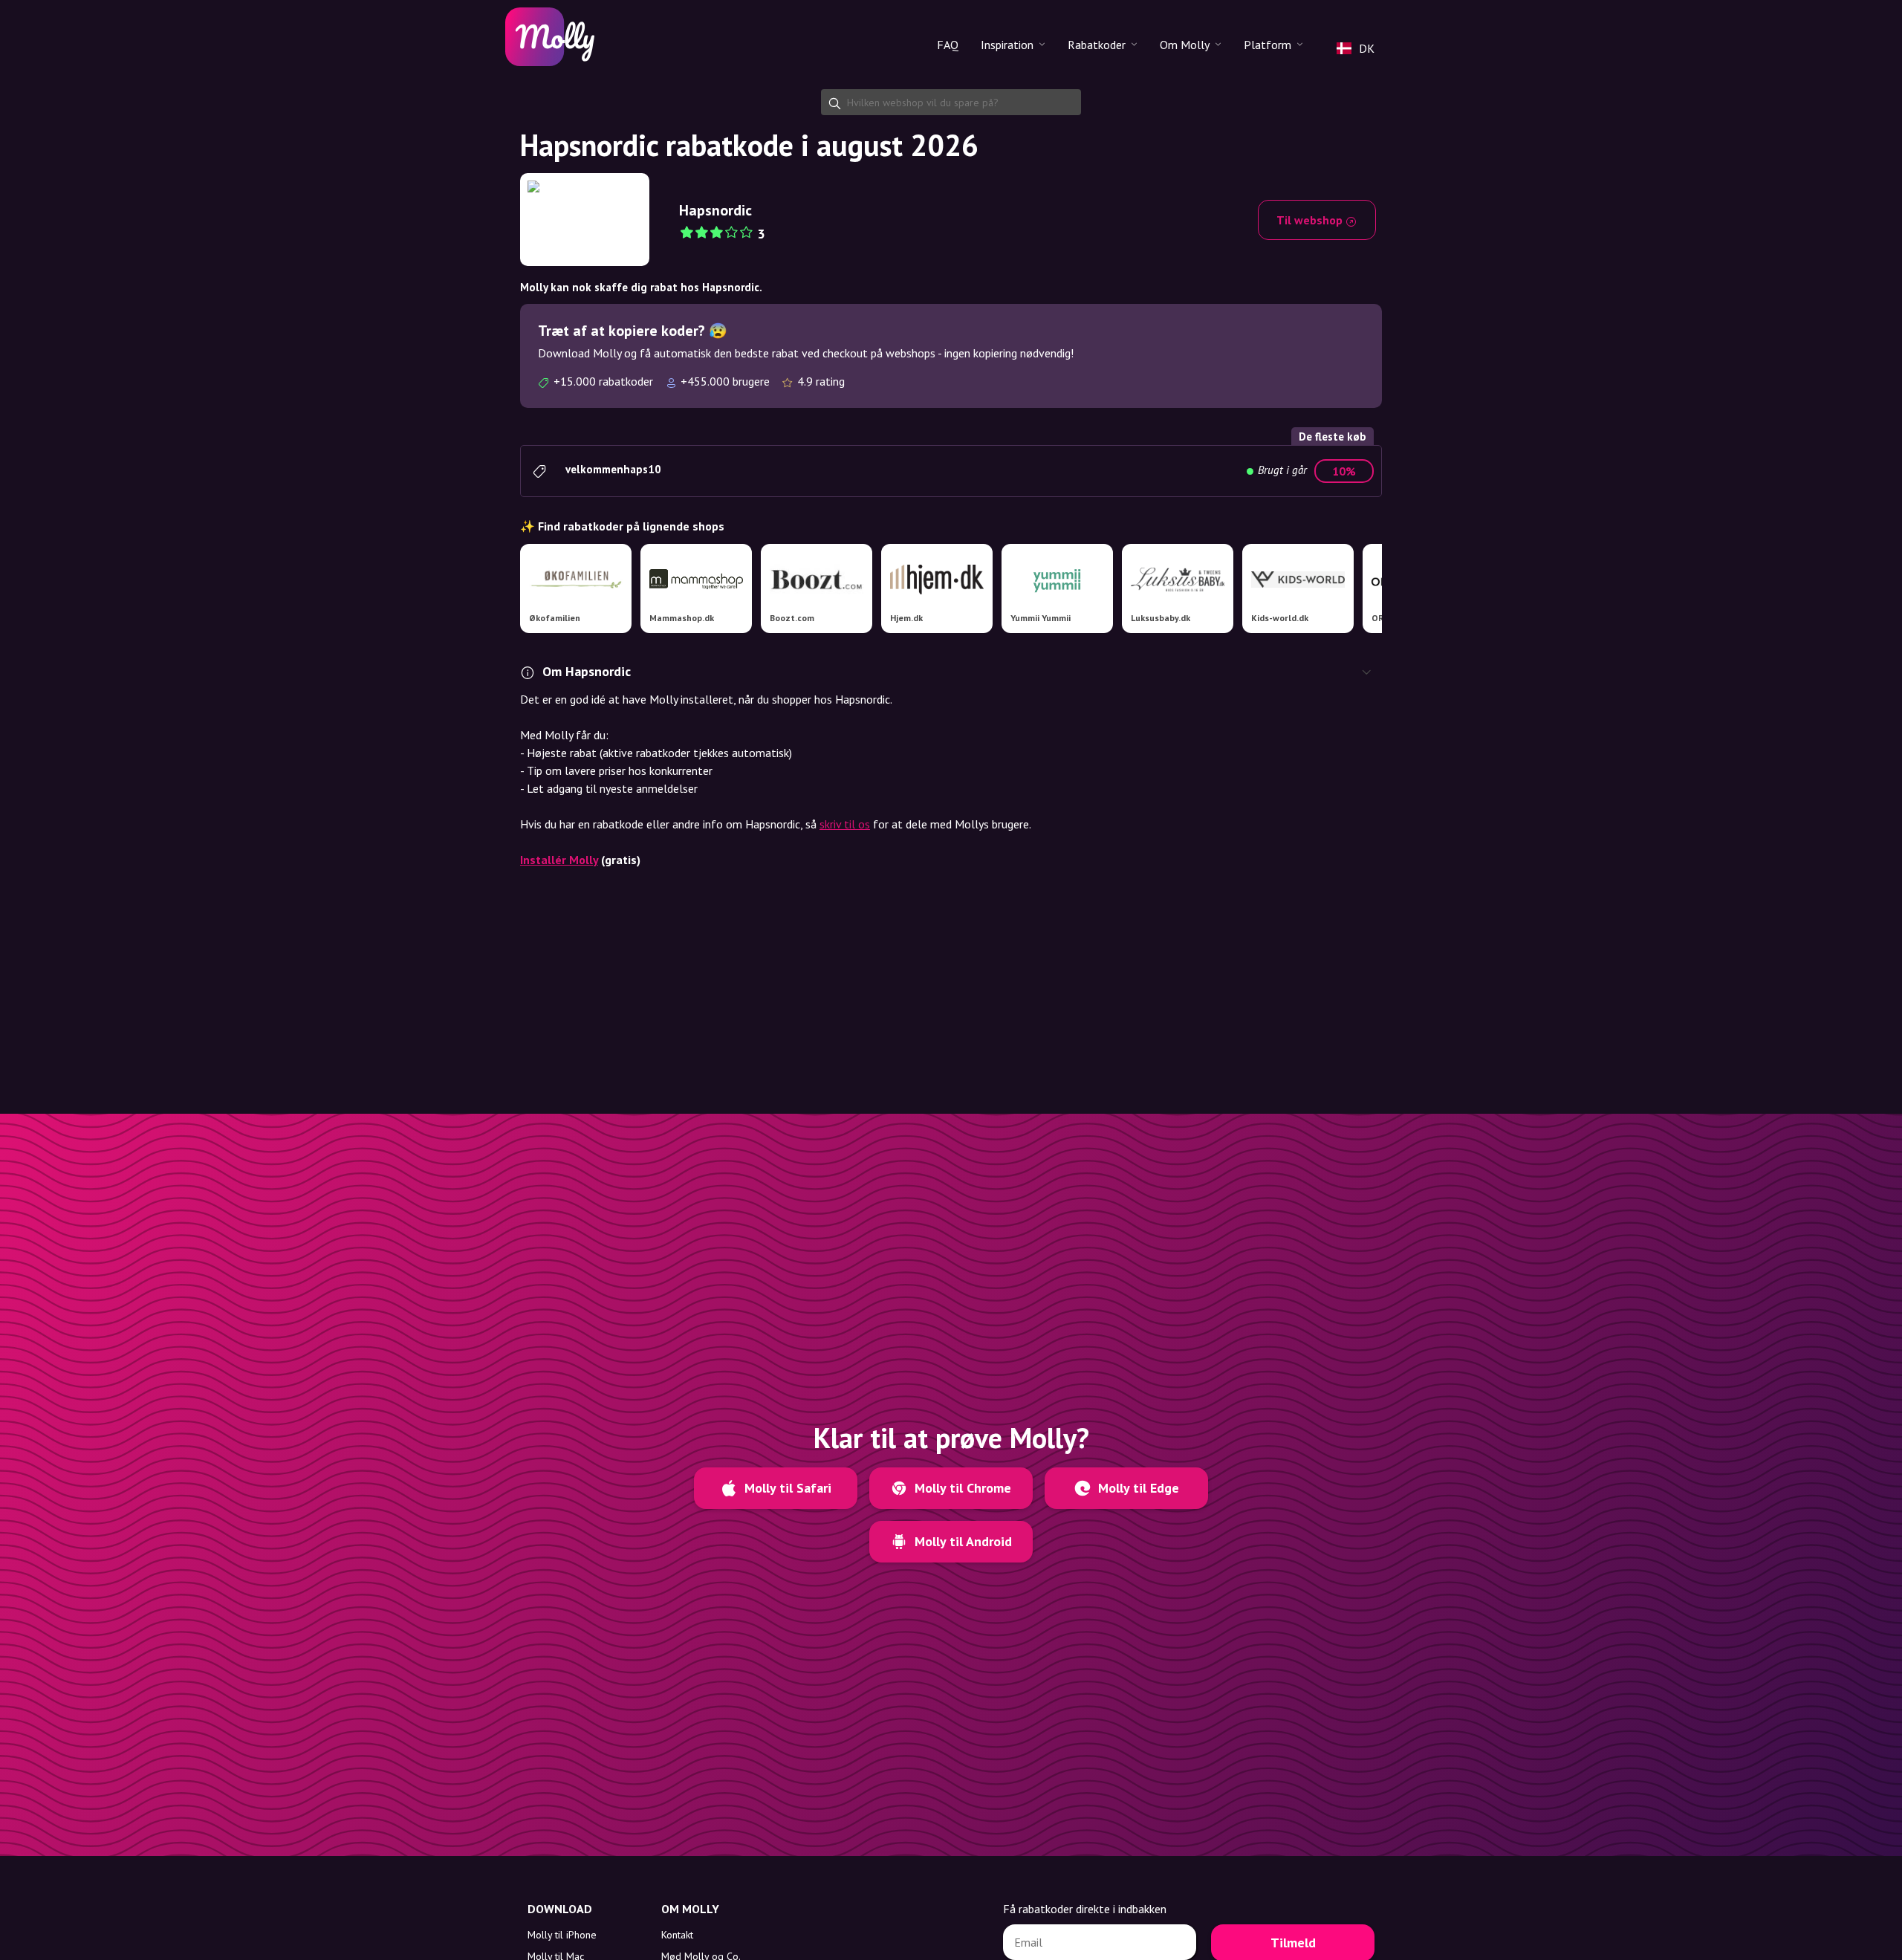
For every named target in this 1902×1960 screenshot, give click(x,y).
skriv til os (845, 824)
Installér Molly (559, 860)
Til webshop (1311, 220)
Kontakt (677, 1935)
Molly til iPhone (562, 1935)
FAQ (948, 45)
